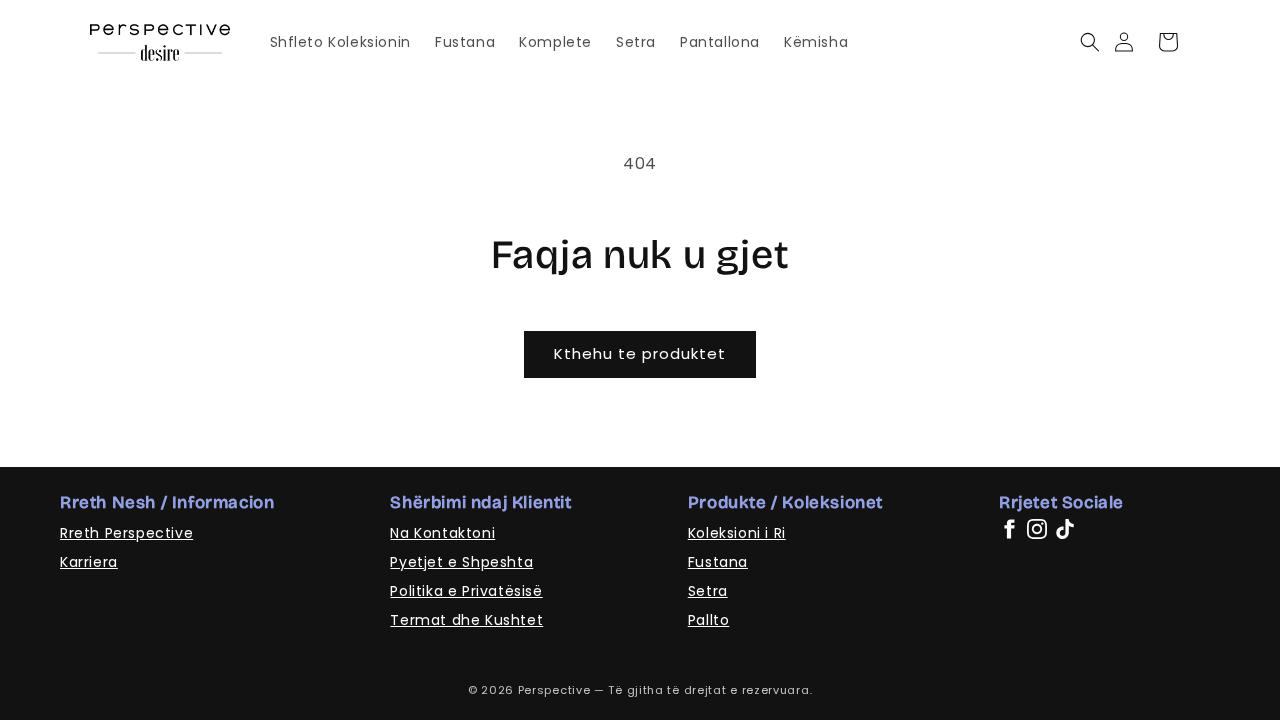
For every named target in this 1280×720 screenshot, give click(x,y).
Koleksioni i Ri (737, 533)
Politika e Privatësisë (466, 591)
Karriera (89, 562)
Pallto (709, 620)
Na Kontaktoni (442, 533)
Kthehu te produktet (640, 353)
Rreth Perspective (126, 533)
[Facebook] (1009, 529)
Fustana (718, 562)
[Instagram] (1037, 529)
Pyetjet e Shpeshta (461, 562)
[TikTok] (1065, 529)
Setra (708, 591)
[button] (1089, 42)
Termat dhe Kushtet (466, 620)
